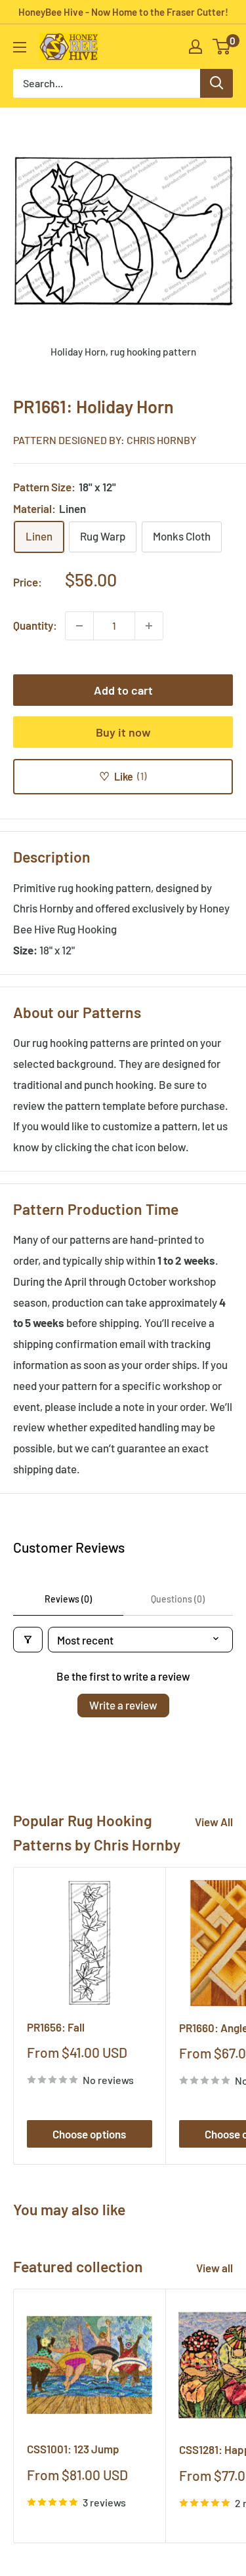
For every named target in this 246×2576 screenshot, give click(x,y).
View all (215, 2268)
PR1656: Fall (56, 2027)
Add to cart (123, 690)
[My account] (195, 47)
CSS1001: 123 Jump (73, 2449)
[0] (222, 47)
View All (214, 1822)
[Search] (216, 83)
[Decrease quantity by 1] (79, 626)
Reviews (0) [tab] (68, 1599)
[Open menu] (20, 47)
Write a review (123, 1705)
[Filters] (28, 1640)
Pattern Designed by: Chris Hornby (105, 440)
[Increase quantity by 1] (149, 626)
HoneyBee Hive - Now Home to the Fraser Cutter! (123, 12)
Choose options (89, 2134)
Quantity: (35, 625)
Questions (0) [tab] (178, 1599)
